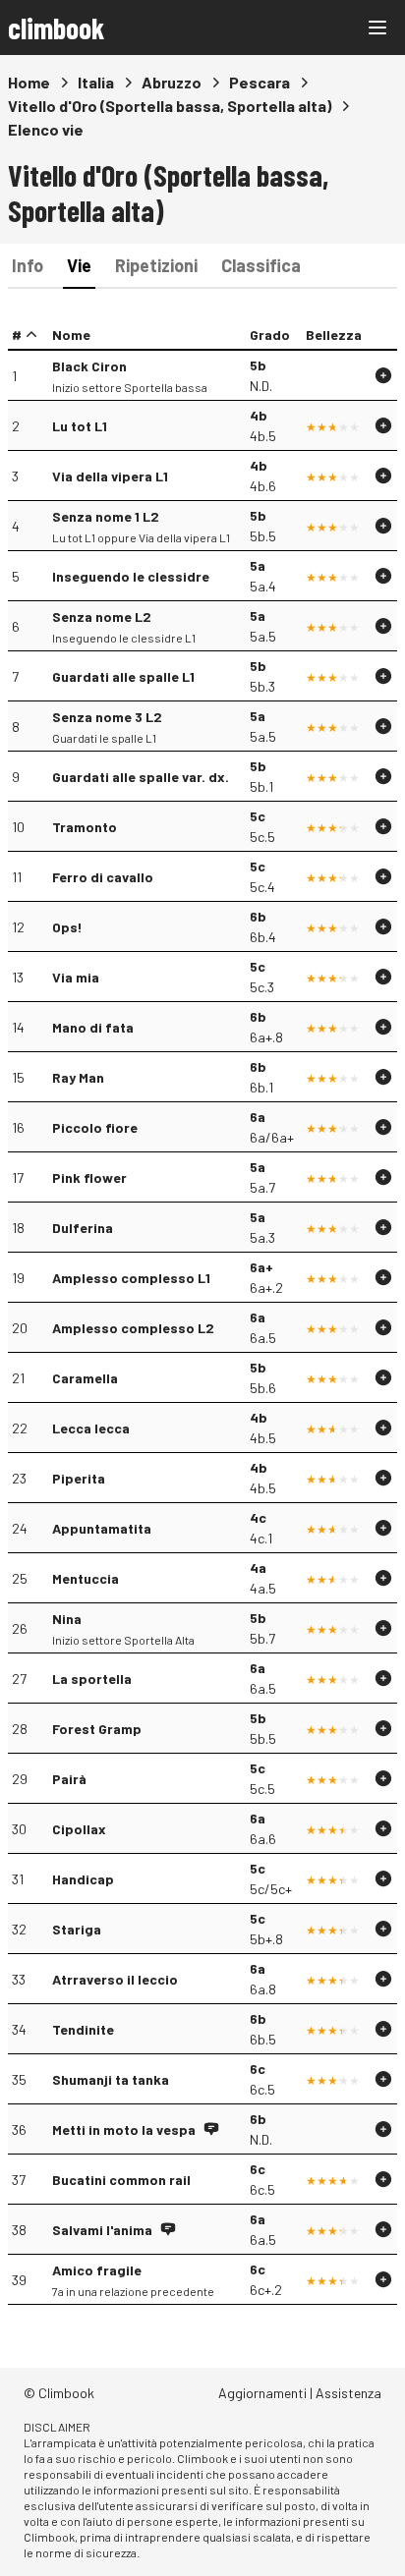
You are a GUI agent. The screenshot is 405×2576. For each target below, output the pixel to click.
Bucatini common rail (121, 2180)
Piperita (79, 1478)
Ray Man (78, 1077)
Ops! (67, 927)
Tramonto (85, 827)
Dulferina (83, 1228)
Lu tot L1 (80, 426)
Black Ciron (89, 366)
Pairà (69, 1779)
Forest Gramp (97, 1729)
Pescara (260, 82)
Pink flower (89, 1177)
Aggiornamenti (262, 2393)
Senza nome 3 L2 (107, 717)
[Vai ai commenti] (211, 2129)
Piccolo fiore (95, 1127)
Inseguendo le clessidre (131, 576)
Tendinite (83, 2029)
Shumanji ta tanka (111, 2079)
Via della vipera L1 (110, 476)
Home (29, 82)
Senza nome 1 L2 (106, 516)
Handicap (83, 1879)
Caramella (85, 1378)
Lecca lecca (91, 1428)
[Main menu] (377, 28)
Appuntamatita (102, 1528)
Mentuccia (86, 1578)
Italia (96, 82)
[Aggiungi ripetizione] (383, 375)
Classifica (261, 265)
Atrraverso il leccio (115, 1979)
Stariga (77, 1929)
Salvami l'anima (102, 2230)
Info (28, 265)
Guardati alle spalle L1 (123, 676)
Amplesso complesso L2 (133, 1328)
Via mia (76, 977)
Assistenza (348, 2393)
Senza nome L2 (102, 616)
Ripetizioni (156, 265)
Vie (79, 265)
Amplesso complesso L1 (131, 1278)
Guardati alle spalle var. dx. (141, 777)
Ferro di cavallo (103, 877)
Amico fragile (97, 2270)
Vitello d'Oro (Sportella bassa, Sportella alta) (170, 106)
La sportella (92, 1679)
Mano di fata (93, 1027)
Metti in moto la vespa (124, 2129)
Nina (67, 1619)
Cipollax (79, 1829)
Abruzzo (172, 82)
